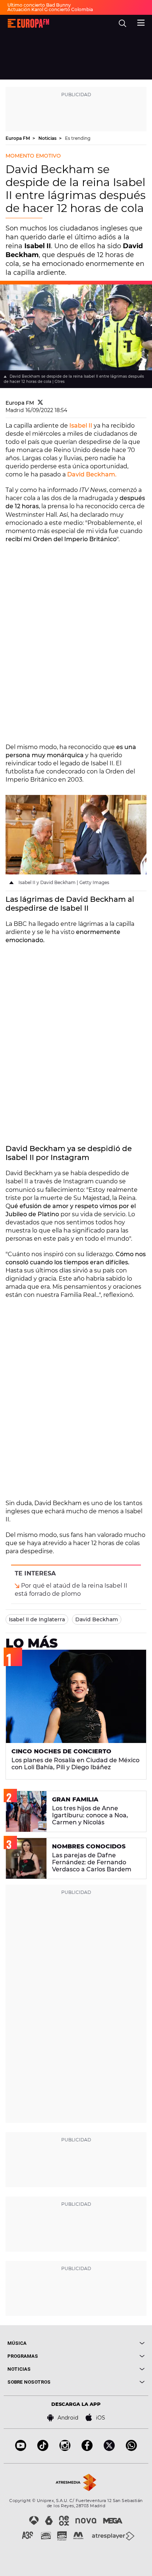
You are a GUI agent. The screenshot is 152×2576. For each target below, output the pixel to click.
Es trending (78, 138)
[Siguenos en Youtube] (21, 2449)
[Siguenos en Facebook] (87, 2449)
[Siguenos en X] (109, 2449)
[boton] (110, 2343)
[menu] (141, 22)
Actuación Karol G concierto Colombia (50, 9)
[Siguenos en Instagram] (65, 2449)
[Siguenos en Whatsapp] (131, 2449)
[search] (122, 23)
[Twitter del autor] (40, 403)
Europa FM (18, 138)
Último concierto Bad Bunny (39, 5)
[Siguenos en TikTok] (43, 2449)
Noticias (48, 138)
